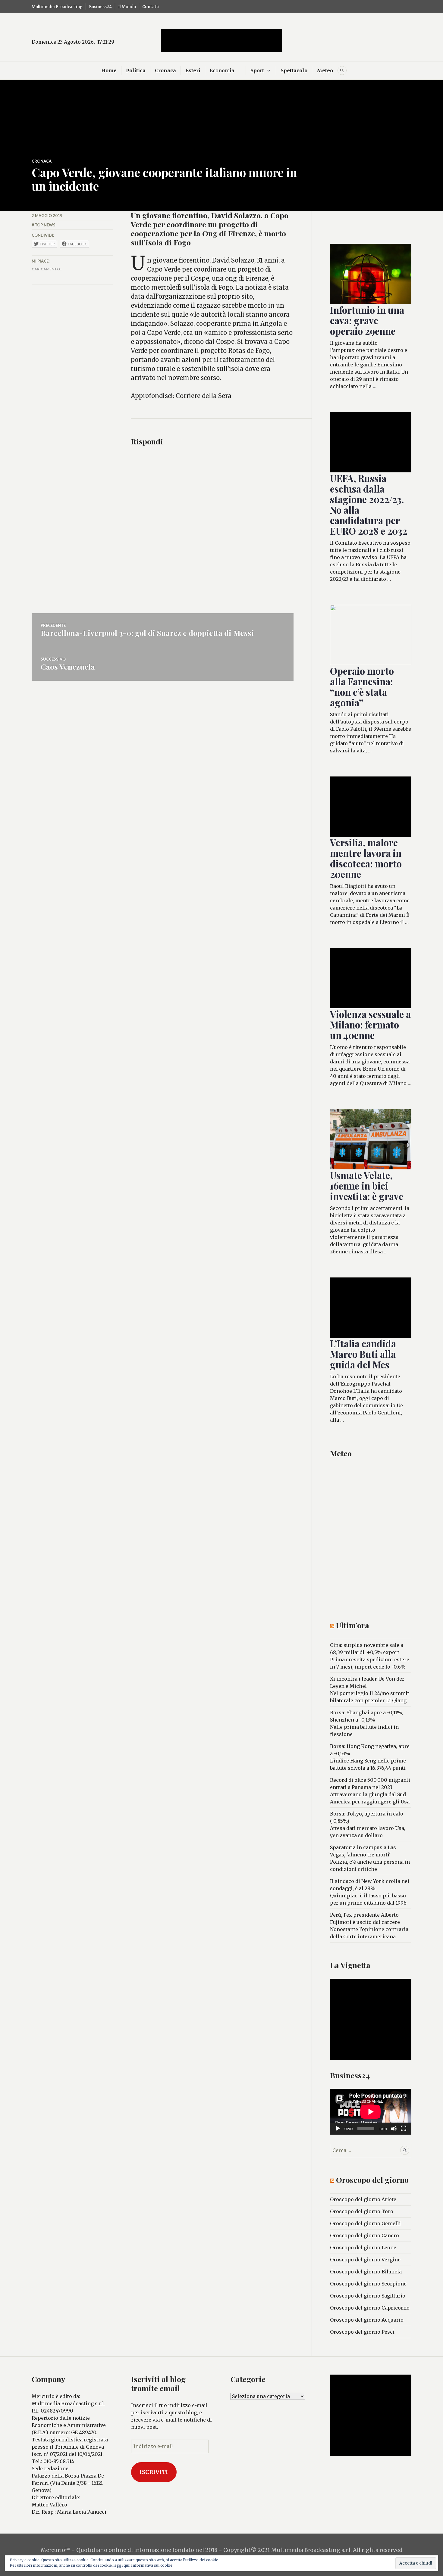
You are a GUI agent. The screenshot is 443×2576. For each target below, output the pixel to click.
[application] (371, 2112)
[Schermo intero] (404, 2129)
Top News (45, 225)
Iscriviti (154, 2472)
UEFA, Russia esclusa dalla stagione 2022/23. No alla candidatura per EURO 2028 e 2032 (369, 504)
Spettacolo (294, 70)
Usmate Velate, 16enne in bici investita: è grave (367, 1186)
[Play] (338, 2129)
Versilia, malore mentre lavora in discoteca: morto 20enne (366, 858)
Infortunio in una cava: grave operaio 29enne (367, 320)
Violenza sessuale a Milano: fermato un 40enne (370, 1025)
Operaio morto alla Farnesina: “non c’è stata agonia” (362, 687)
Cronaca (165, 70)
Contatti (151, 7)
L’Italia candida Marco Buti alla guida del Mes (363, 1354)
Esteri (193, 70)
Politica (136, 70)
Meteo (325, 70)
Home (109, 70)
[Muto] (394, 2129)
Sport (257, 70)
